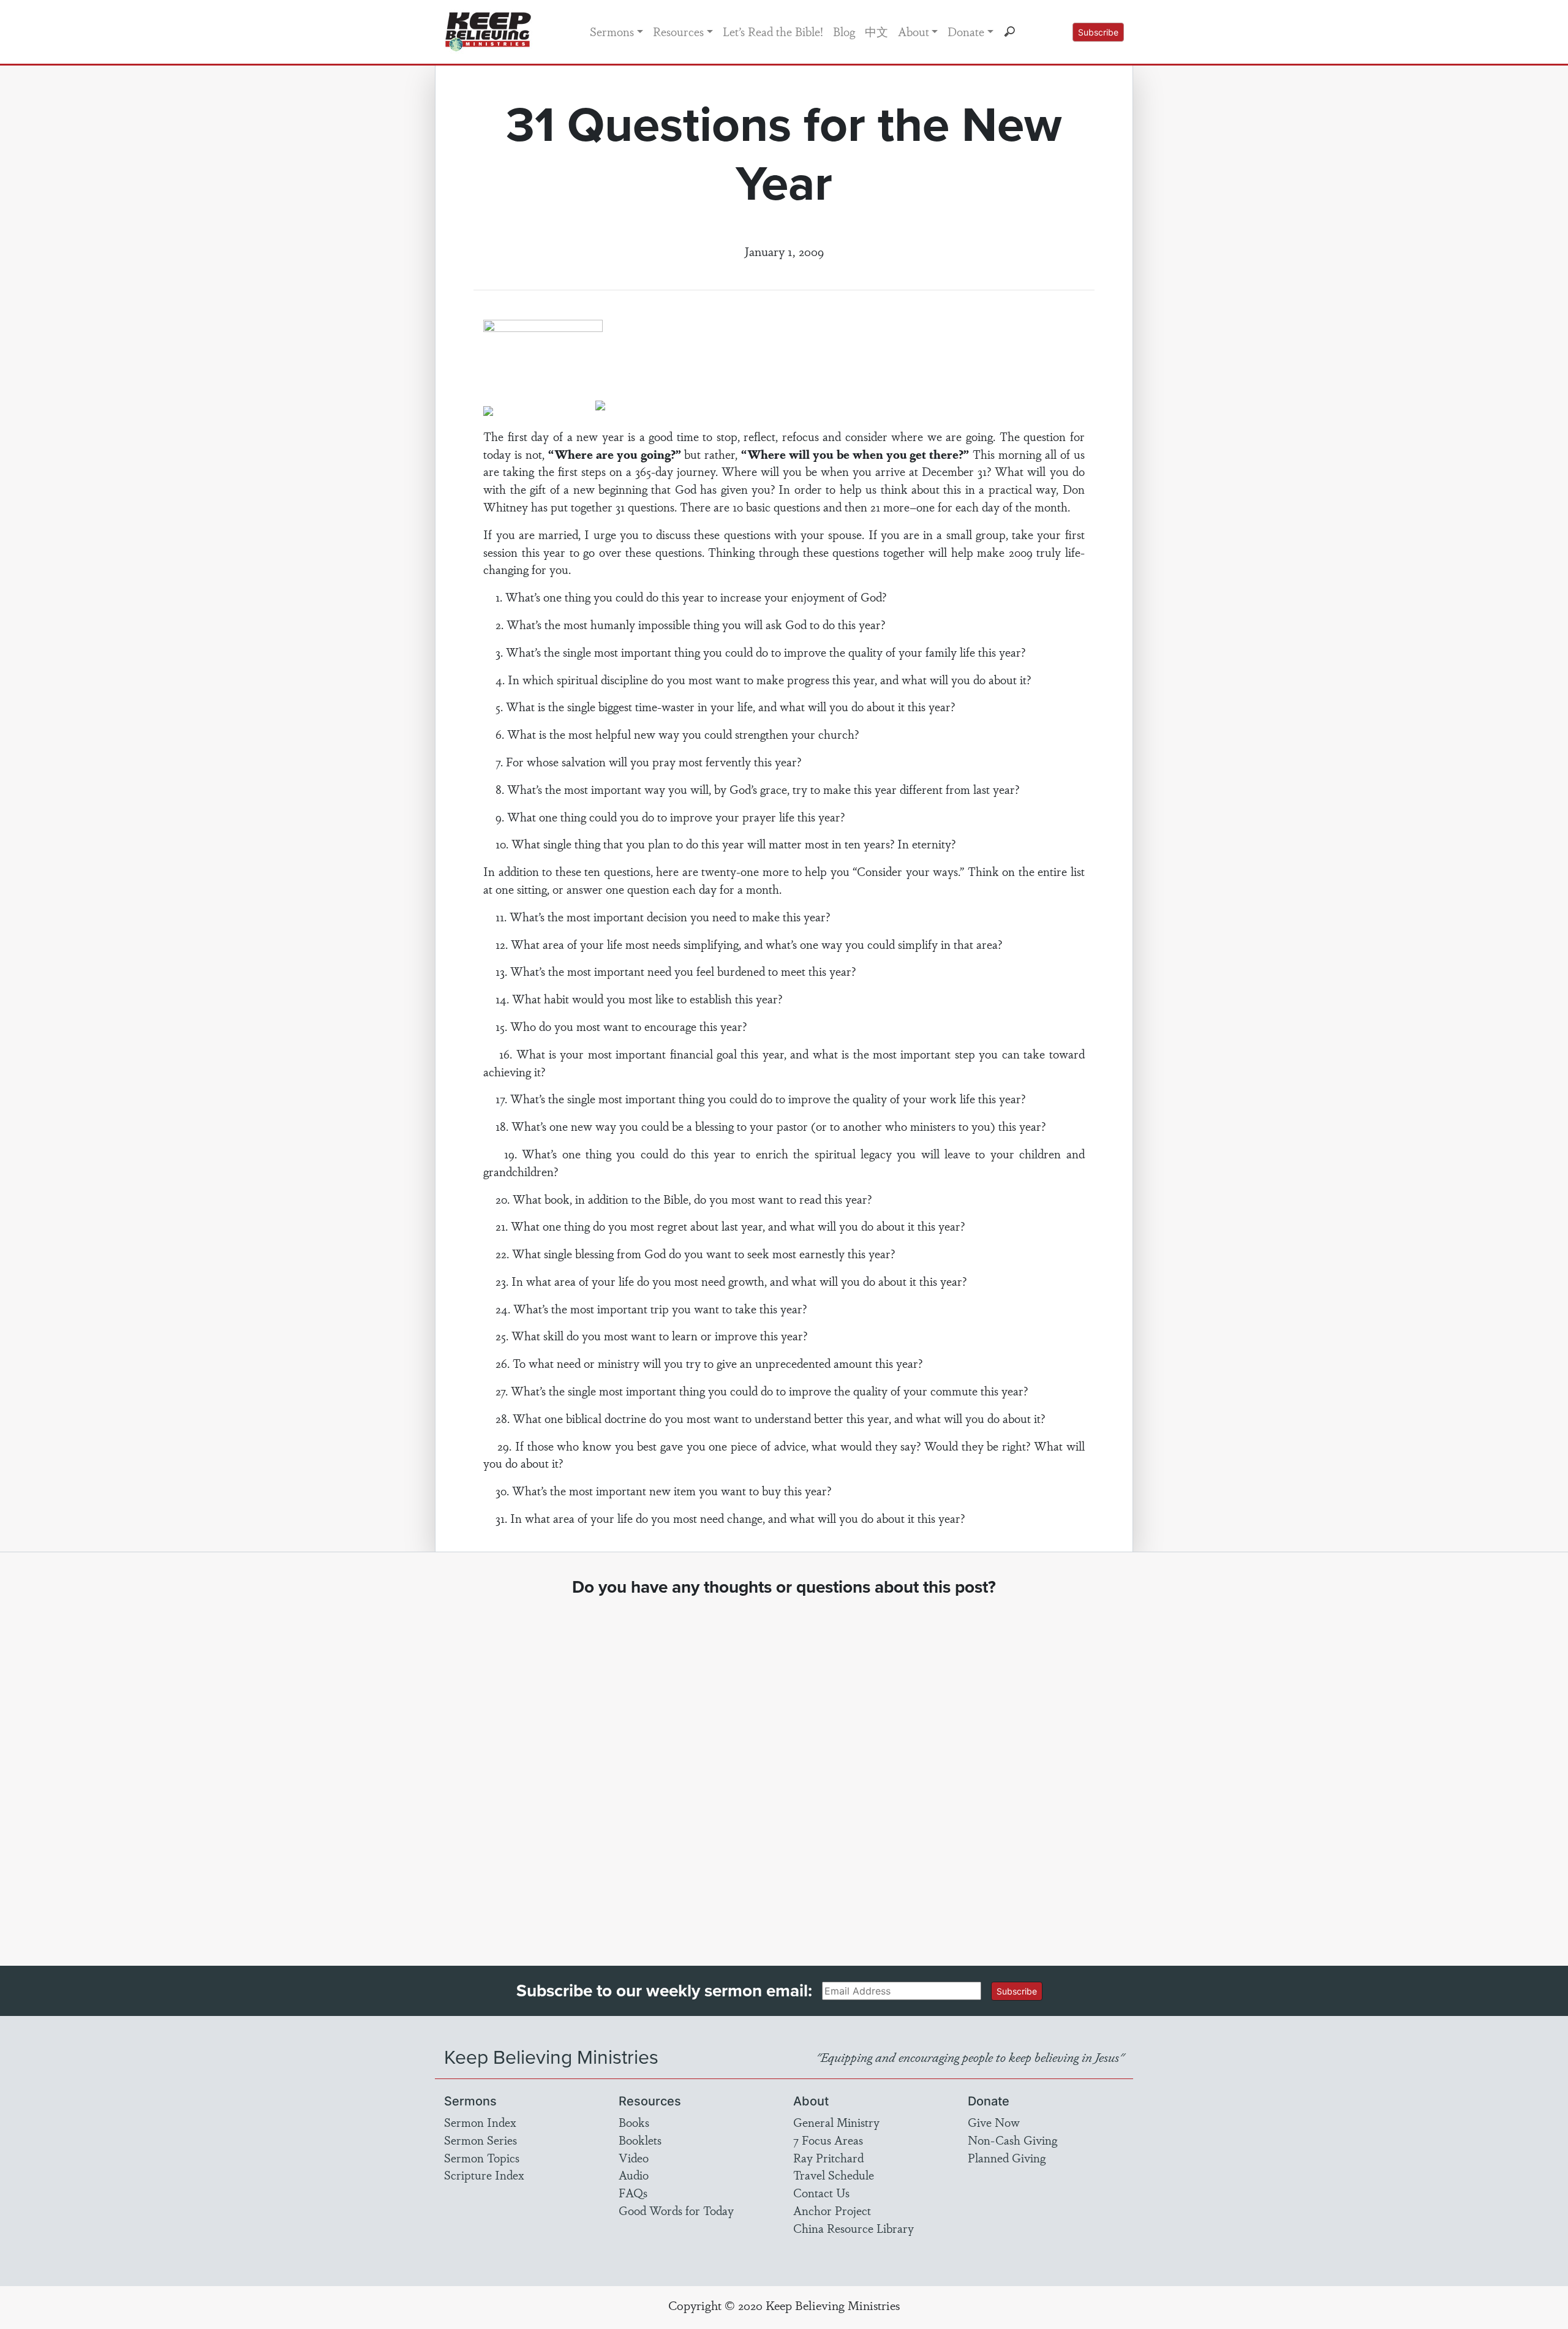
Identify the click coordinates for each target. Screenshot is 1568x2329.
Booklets (640, 2140)
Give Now (994, 2122)
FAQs (633, 2192)
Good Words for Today (676, 2210)
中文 (876, 31)
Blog (844, 31)
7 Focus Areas (828, 2140)
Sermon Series (481, 2140)
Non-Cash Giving (1012, 2140)
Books (634, 2122)
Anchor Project (832, 2210)
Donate (966, 31)
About (914, 31)
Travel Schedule (834, 2175)
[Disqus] (784, 1770)
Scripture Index (484, 2175)
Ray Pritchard (828, 2157)
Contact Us (821, 2192)
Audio (634, 2175)
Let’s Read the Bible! (773, 31)
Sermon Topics (482, 2157)
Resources (678, 31)
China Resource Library (854, 2228)
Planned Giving (1007, 2157)
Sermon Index (480, 2122)
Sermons (612, 31)
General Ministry (836, 2122)
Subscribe (1098, 32)
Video (634, 2157)
